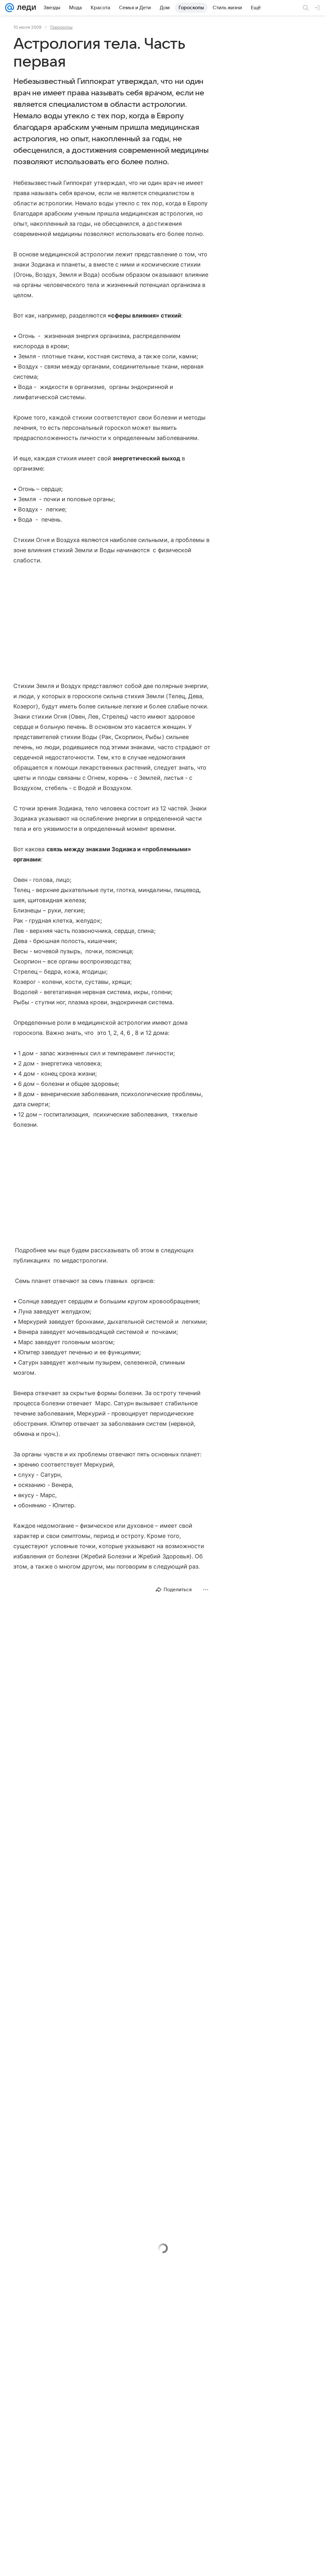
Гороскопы (61, 27)
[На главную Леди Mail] (25, 8)
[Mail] (10, 8)
